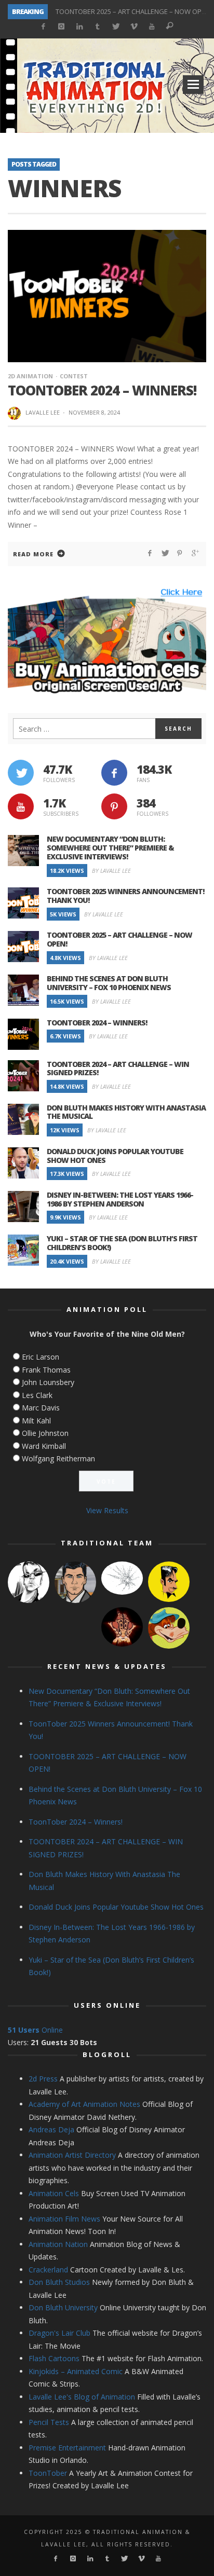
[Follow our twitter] (21, 773)
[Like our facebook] (114, 773)
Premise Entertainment (67, 2448)
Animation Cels (54, 2193)
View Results (107, 1510)
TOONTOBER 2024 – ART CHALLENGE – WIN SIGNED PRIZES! (118, 1068)
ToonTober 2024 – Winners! (102, 390)
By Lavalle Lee (111, 871)
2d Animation (30, 376)
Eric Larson (41, 1357)
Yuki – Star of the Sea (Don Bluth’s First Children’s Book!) (122, 1243)
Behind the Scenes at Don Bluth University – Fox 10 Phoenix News (109, 983)
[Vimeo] (133, 27)
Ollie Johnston (45, 1433)
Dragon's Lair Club (59, 2333)
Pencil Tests (49, 2422)
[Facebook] (43, 27)
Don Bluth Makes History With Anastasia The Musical (126, 1112)
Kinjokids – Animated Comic (76, 2371)
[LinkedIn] (79, 27)
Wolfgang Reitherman (58, 1458)
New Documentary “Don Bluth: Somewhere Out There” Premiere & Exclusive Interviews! (110, 848)
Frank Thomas (46, 1370)
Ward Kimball (44, 1446)
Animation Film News (64, 2219)
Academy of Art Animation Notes (84, 2104)
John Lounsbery (48, 1382)
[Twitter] (116, 27)
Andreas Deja (51, 2129)
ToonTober (48, 2473)
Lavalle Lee (43, 412)
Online (35, 2030)
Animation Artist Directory (72, 2155)
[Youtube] (151, 27)
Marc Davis (41, 1408)
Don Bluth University (63, 2307)
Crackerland (48, 2270)
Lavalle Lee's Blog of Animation (82, 2397)
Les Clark (37, 1395)
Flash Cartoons (54, 2358)
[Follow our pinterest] (114, 806)
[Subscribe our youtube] (21, 806)
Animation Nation (58, 2244)
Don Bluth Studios (59, 2282)
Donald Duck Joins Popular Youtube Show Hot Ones (115, 1156)
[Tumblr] (97, 27)
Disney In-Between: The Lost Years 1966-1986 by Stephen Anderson (120, 1199)
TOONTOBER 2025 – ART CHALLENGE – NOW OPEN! (133, 6)
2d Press (43, 2079)
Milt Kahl (36, 1421)
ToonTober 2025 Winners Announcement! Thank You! (125, 896)
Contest (74, 376)
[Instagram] (61, 27)
